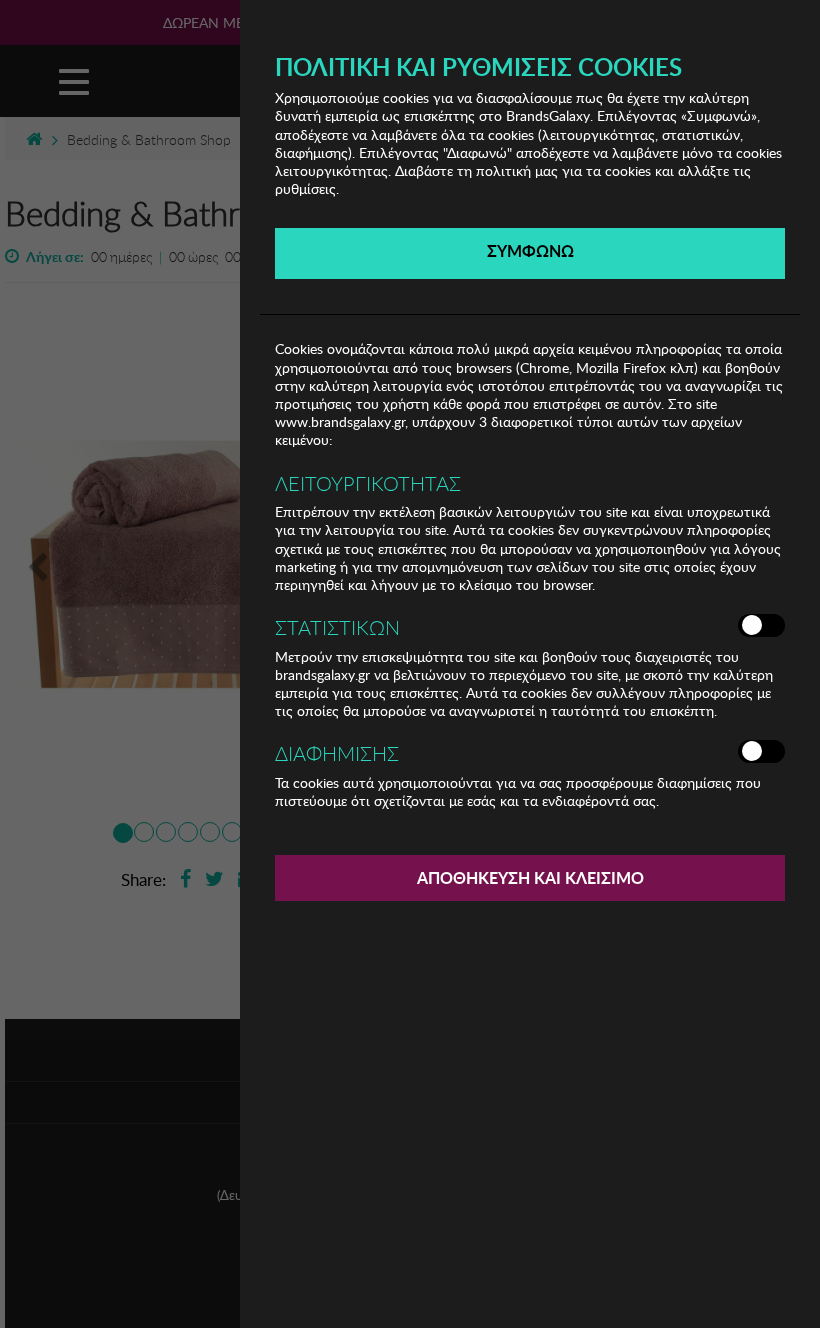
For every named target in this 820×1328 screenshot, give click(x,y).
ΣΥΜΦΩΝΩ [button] (530, 250)
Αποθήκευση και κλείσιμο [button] (530, 877)
